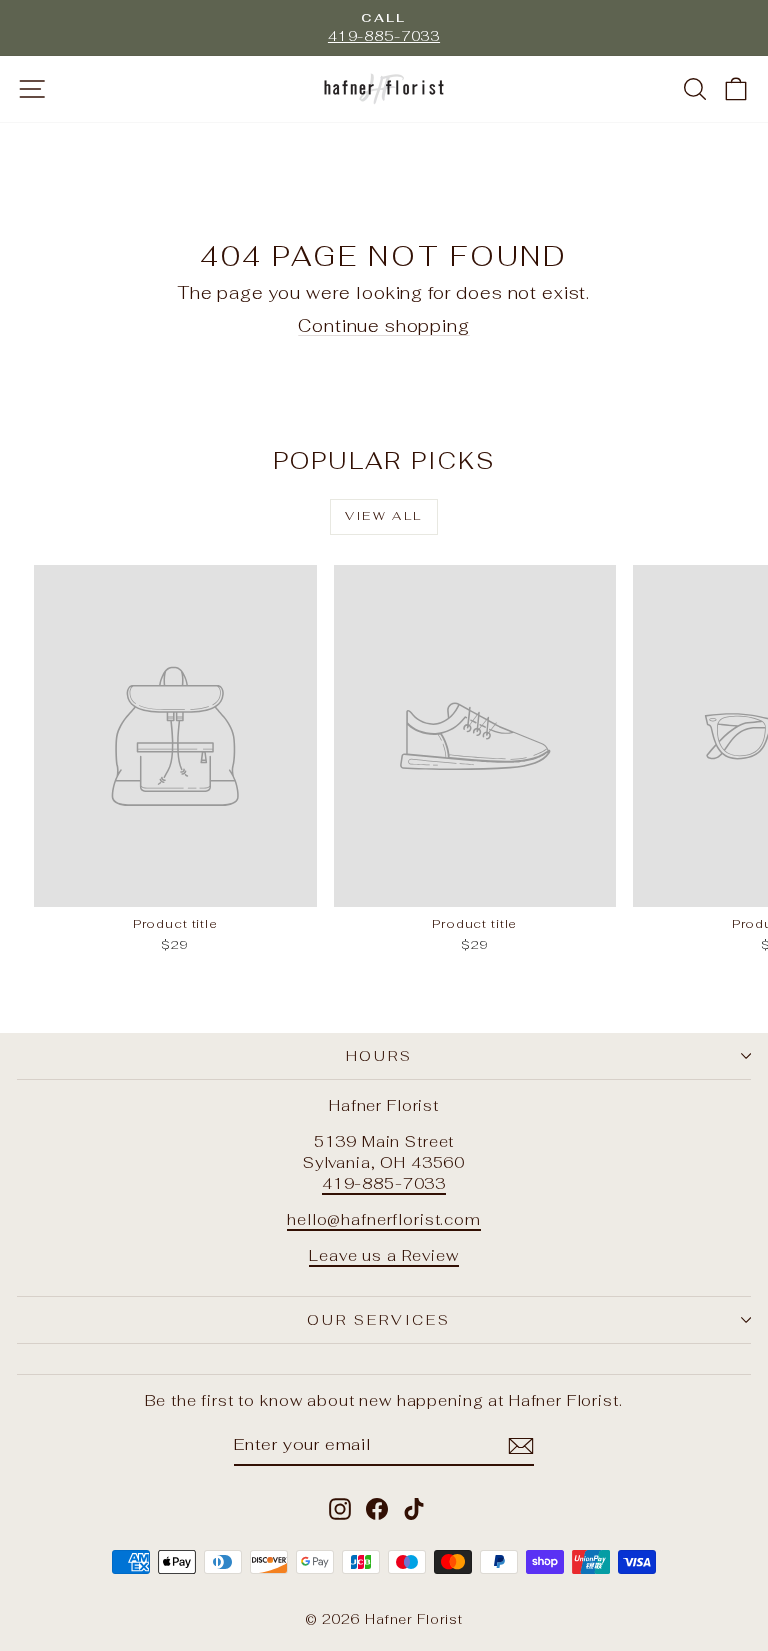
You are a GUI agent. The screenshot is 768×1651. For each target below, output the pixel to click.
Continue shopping (383, 326)
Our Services (379, 1320)
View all (383, 516)
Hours (379, 1056)
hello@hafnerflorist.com (384, 1219)
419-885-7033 (384, 1183)
